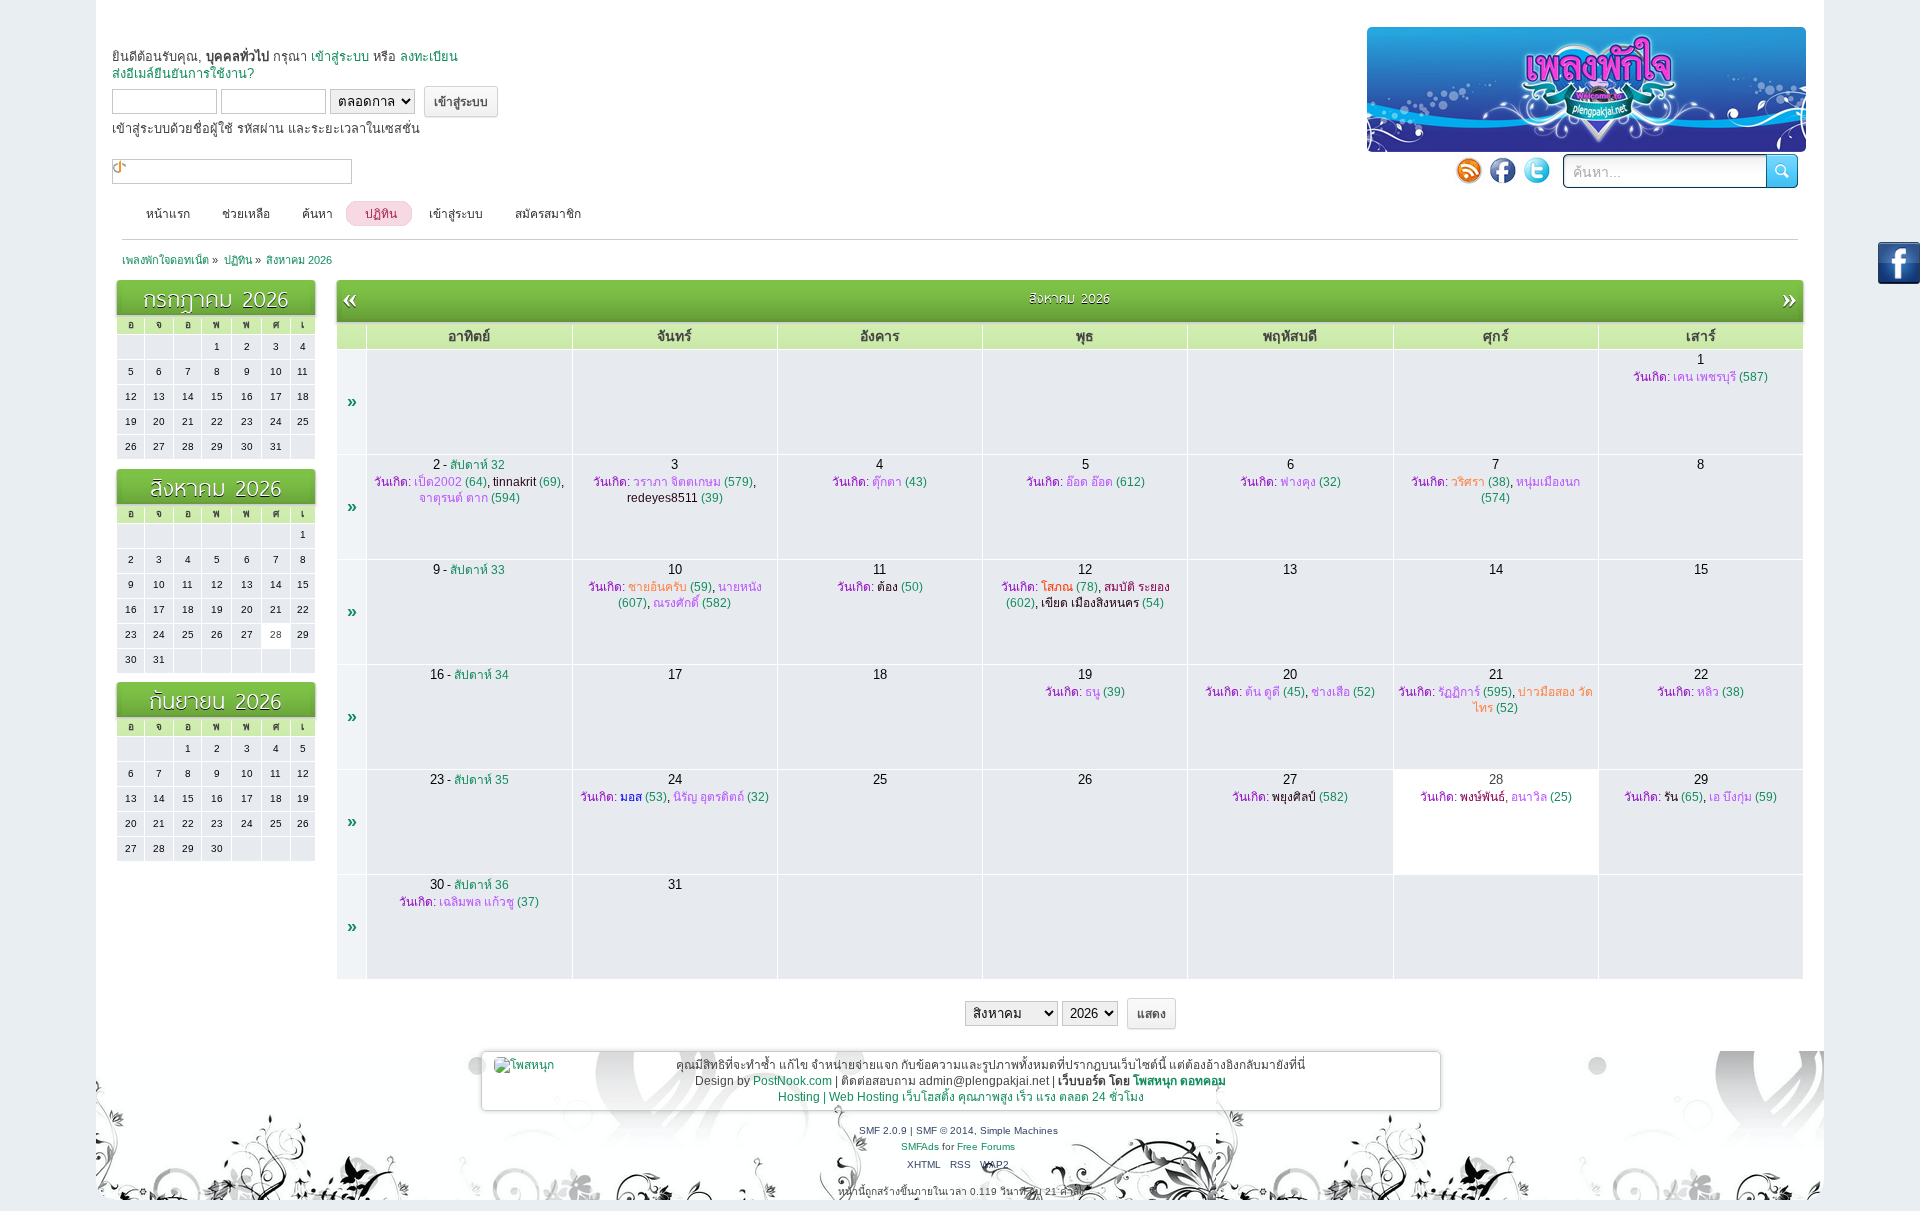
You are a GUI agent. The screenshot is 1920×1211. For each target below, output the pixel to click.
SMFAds (920, 1146)
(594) (469, 498)
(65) (1683, 797)
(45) (1275, 692)
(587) (1720, 377)
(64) (450, 482)
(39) (675, 498)
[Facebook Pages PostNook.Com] (1503, 170)
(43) (899, 482)
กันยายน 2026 (215, 699)
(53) (643, 797)
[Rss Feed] (1469, 170)
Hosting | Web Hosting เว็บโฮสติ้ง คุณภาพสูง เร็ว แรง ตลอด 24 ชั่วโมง (961, 1097)
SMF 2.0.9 (883, 1130)
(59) (670, 587)
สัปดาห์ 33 (477, 570)
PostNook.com (792, 1081)
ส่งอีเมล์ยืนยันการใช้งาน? (183, 73)
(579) (693, 482)
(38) (1480, 482)
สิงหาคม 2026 (216, 486)
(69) (527, 482)
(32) (1310, 482)
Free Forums (986, 1146)
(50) (900, 587)
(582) (692, 603)
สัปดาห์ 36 (481, 885)
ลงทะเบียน (429, 56)
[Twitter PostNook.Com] (1537, 170)
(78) (1069, 587)
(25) (1541, 797)
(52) (1343, 692)
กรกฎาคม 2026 (216, 297)
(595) (1475, 692)
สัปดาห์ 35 (481, 780)
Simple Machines (1019, 1130)
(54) (1102, 603)
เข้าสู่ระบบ (340, 56)
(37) (489, 902)
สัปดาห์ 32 (477, 465)
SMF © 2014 (945, 1130)
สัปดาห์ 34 (481, 675)
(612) (1105, 482)
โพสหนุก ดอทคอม (1179, 1081)
